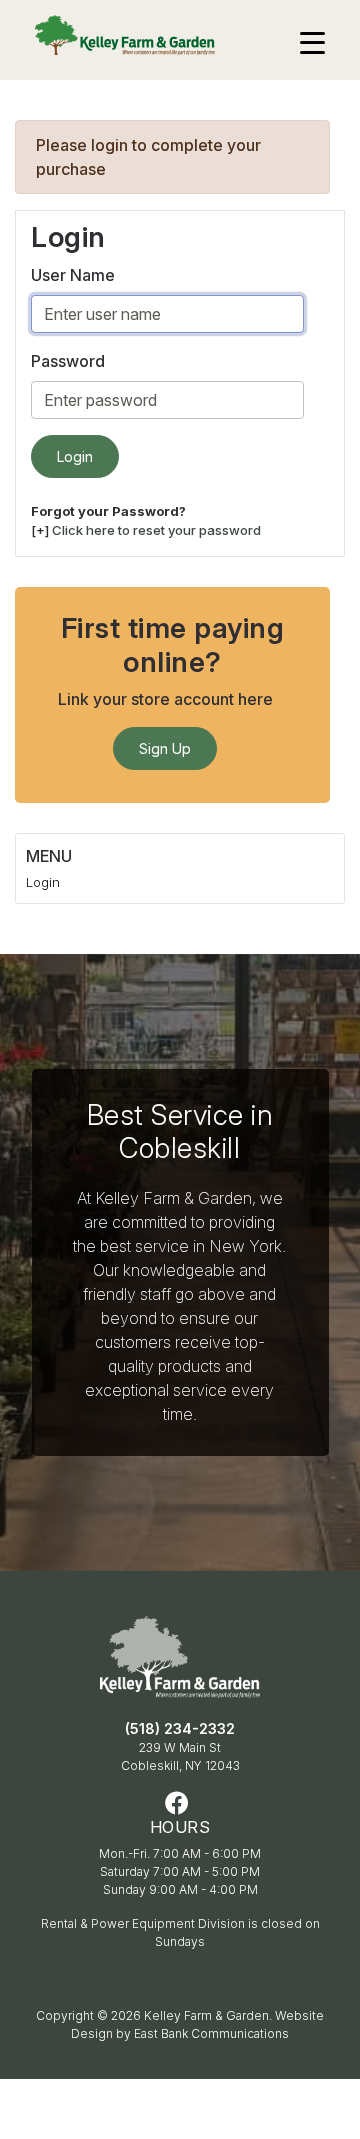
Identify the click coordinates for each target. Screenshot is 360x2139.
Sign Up (165, 748)
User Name (73, 275)
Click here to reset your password (156, 530)
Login (43, 882)
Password (68, 361)
